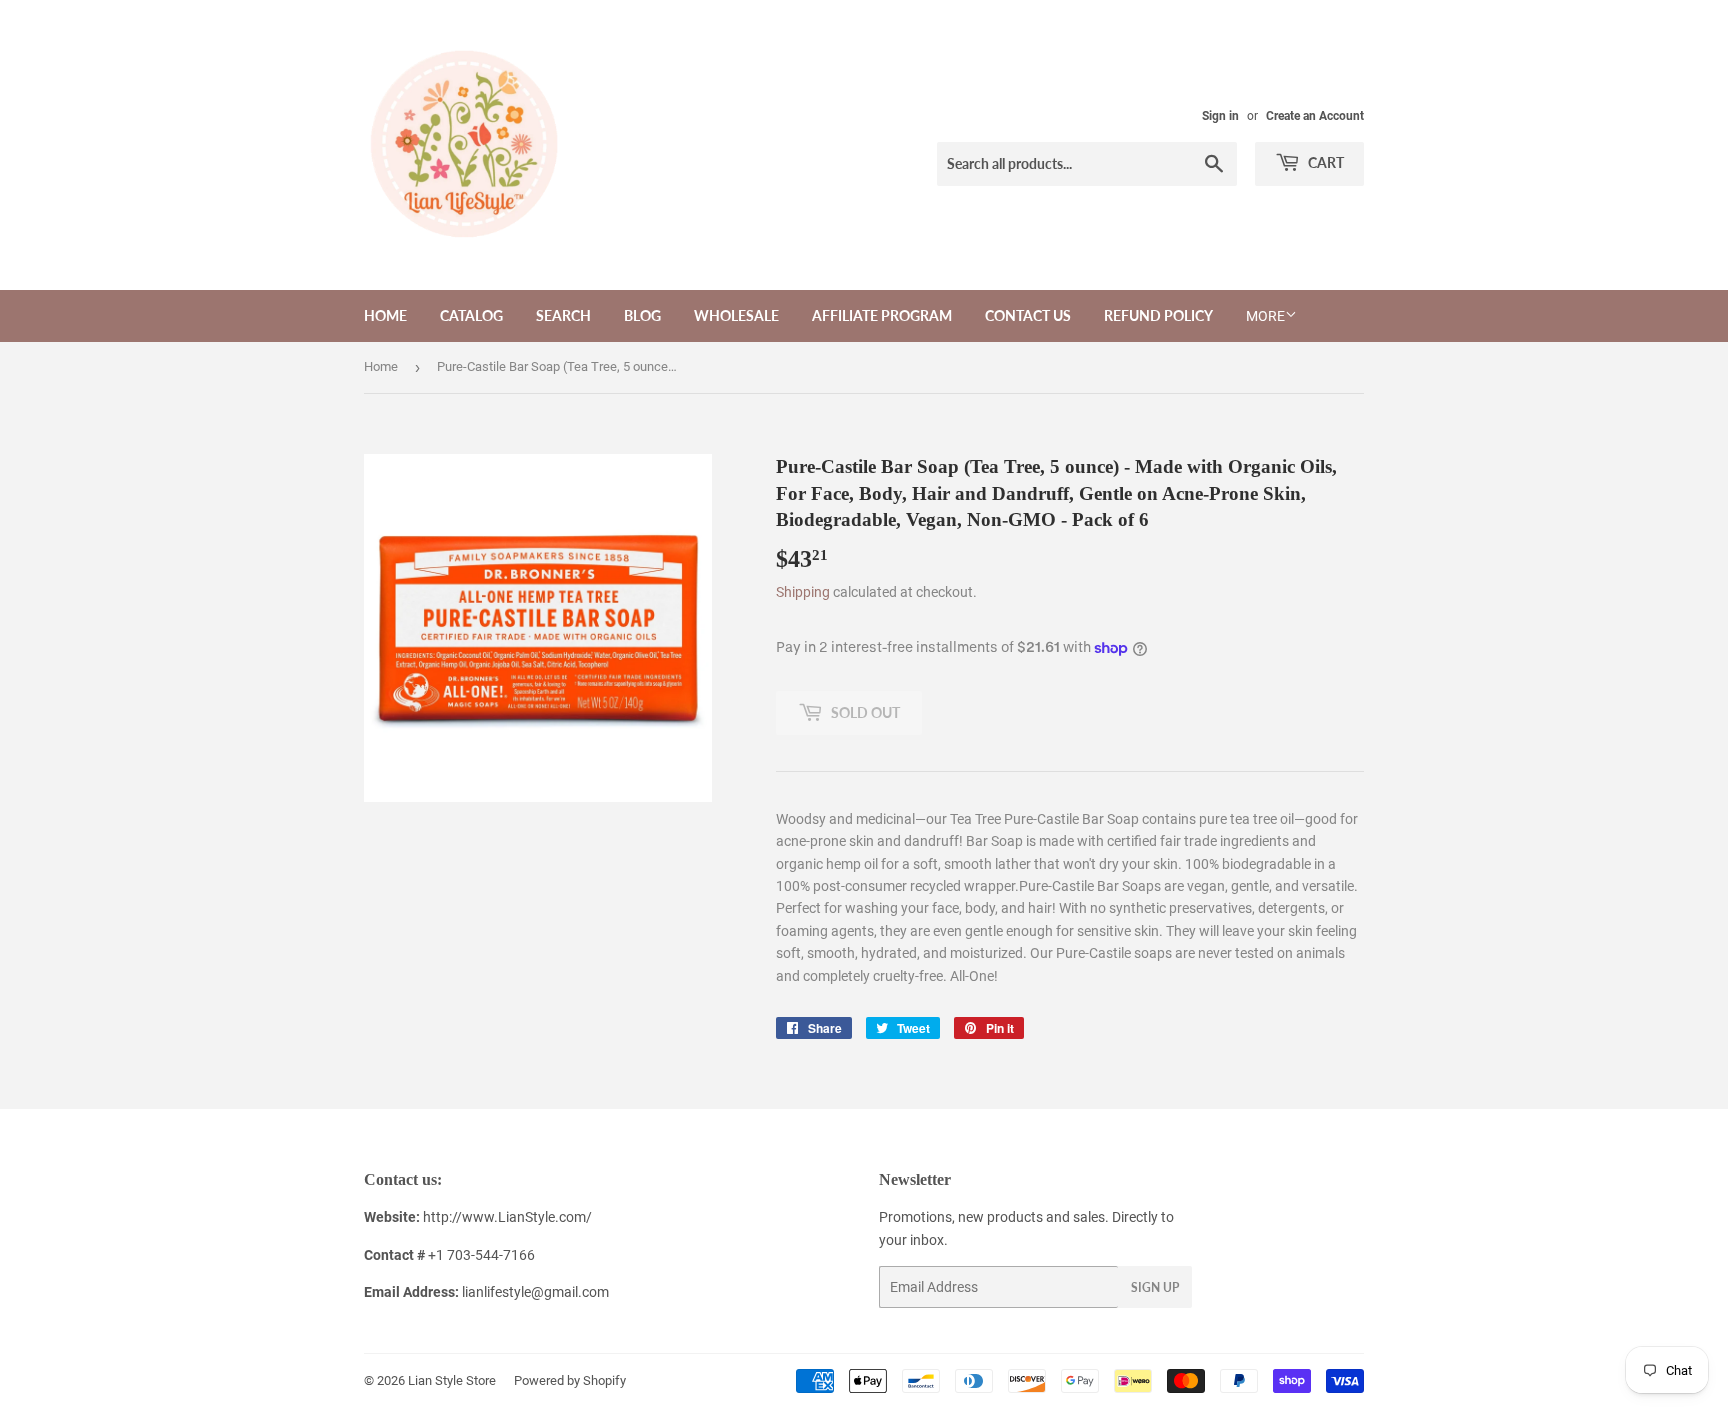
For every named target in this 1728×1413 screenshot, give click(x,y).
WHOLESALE (736, 315)
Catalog (471, 315)
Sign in (1220, 116)
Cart (1324, 162)
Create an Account (1315, 116)
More (1265, 316)
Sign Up (1155, 1287)
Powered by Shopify (570, 1380)
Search (563, 315)
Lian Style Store (452, 1380)
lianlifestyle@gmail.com (486, 1292)
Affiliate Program (882, 315)
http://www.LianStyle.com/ (507, 1217)
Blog (642, 315)
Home (385, 315)
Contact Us (1028, 315)
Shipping (803, 592)
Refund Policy (1158, 315)
